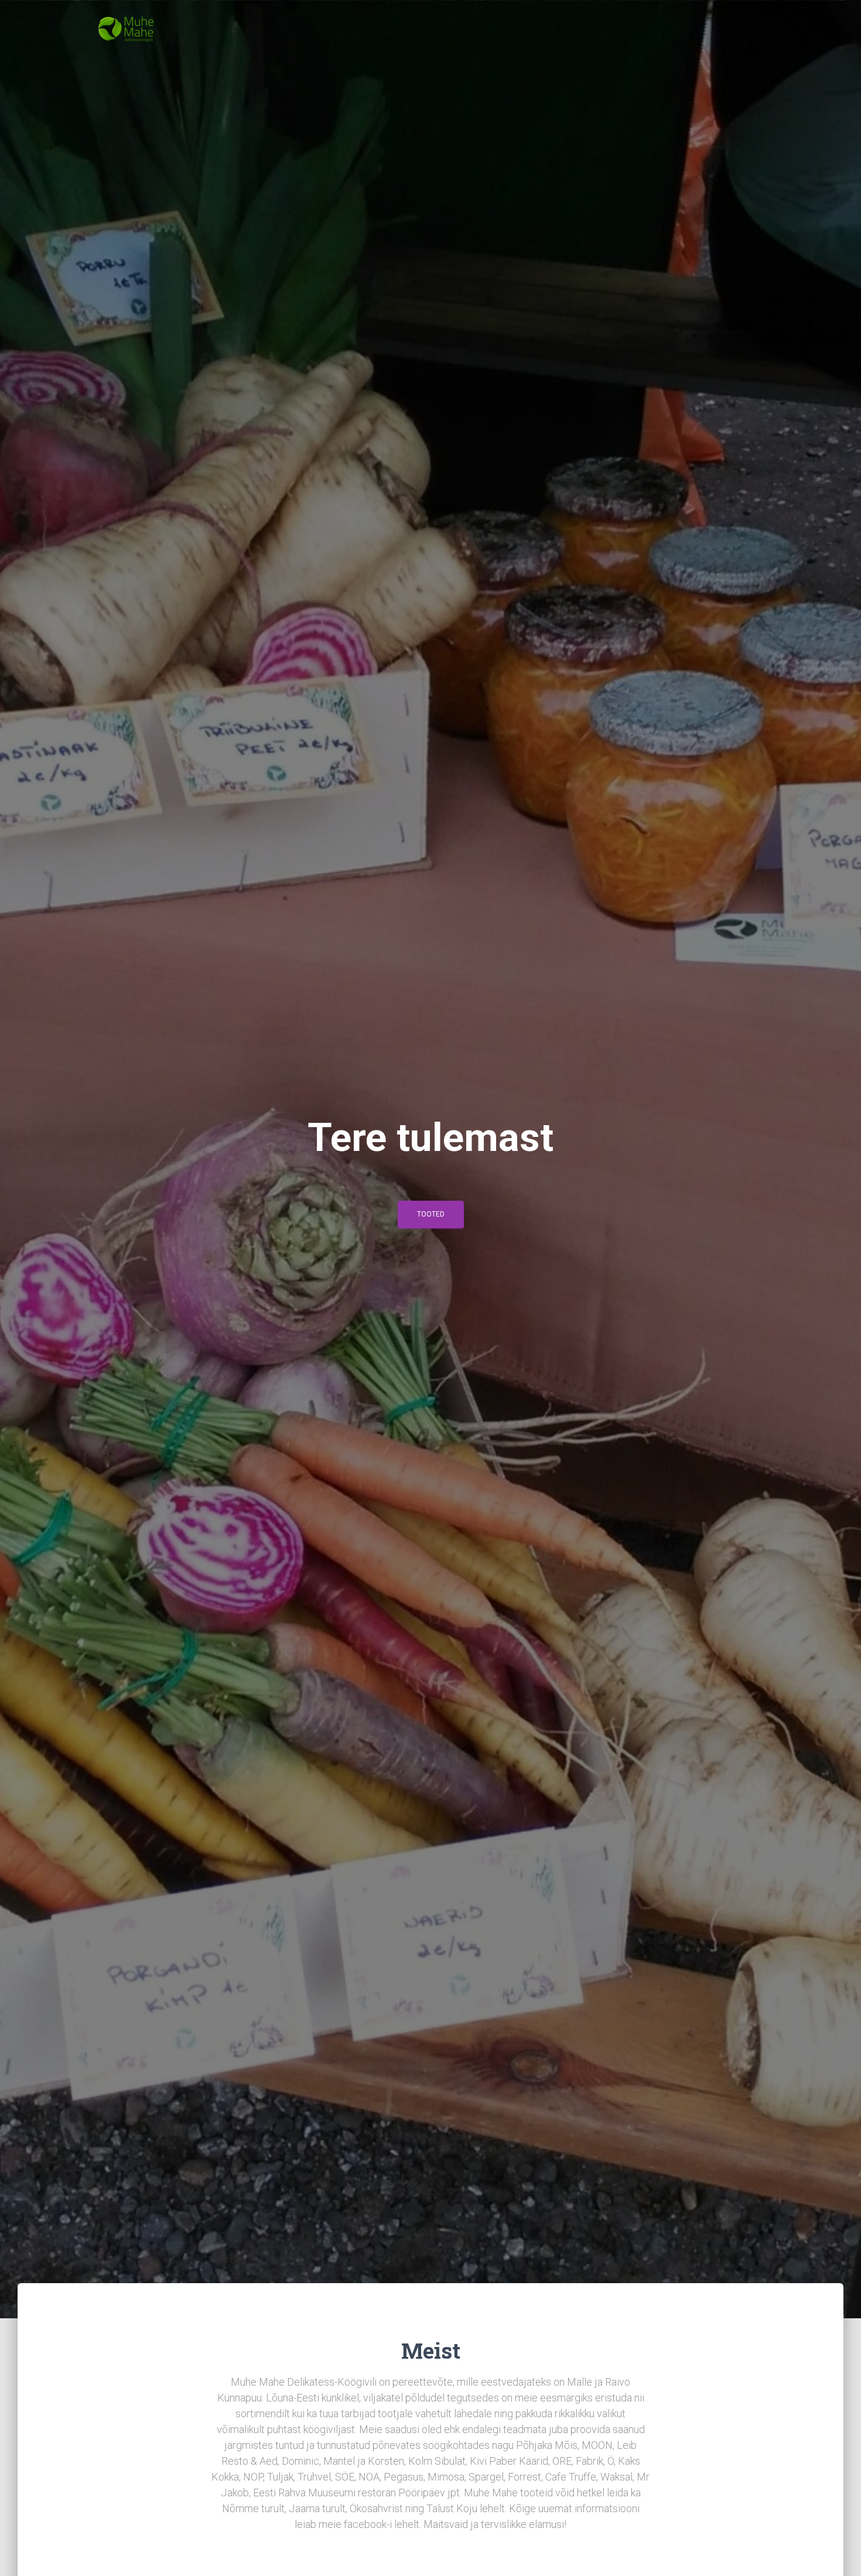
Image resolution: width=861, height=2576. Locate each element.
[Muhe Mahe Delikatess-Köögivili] (126, 29)
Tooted (431, 1214)
